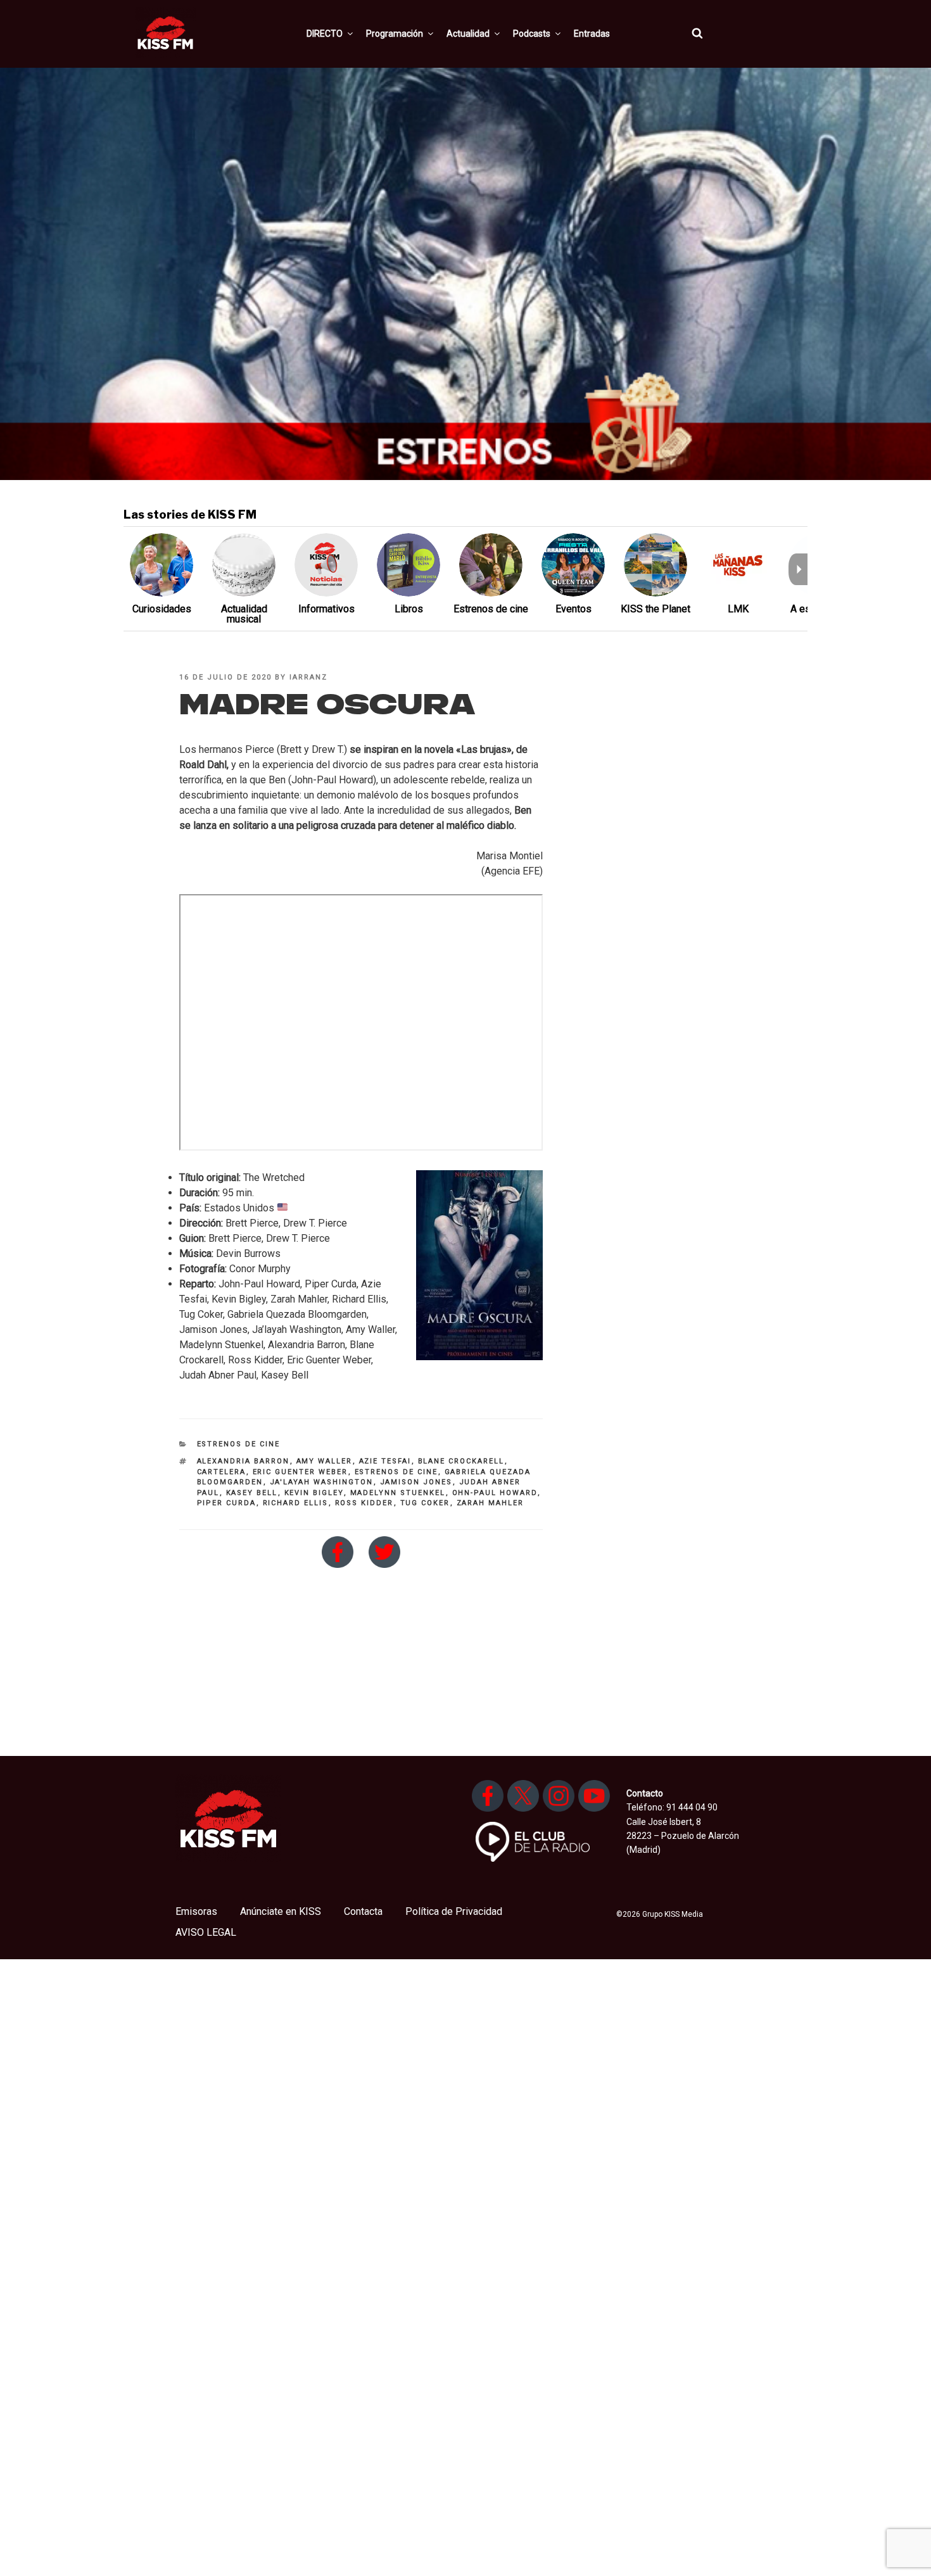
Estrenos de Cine (239, 1444)
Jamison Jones (416, 1482)
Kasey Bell (252, 1493)
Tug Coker (425, 1503)
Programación (395, 34)
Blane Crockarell (461, 1461)
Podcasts (532, 34)
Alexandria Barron (244, 1461)
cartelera (222, 1472)
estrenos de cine (396, 1472)
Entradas (592, 34)
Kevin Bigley (314, 1493)
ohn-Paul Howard (495, 1493)
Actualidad (468, 34)
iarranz (308, 677)
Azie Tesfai (385, 1461)
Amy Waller (325, 1461)
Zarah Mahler (491, 1503)
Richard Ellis (296, 1503)
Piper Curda (227, 1503)
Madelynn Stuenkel (398, 1493)
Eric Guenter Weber (301, 1472)
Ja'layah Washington (322, 1482)
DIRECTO (325, 34)
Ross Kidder (364, 1503)
